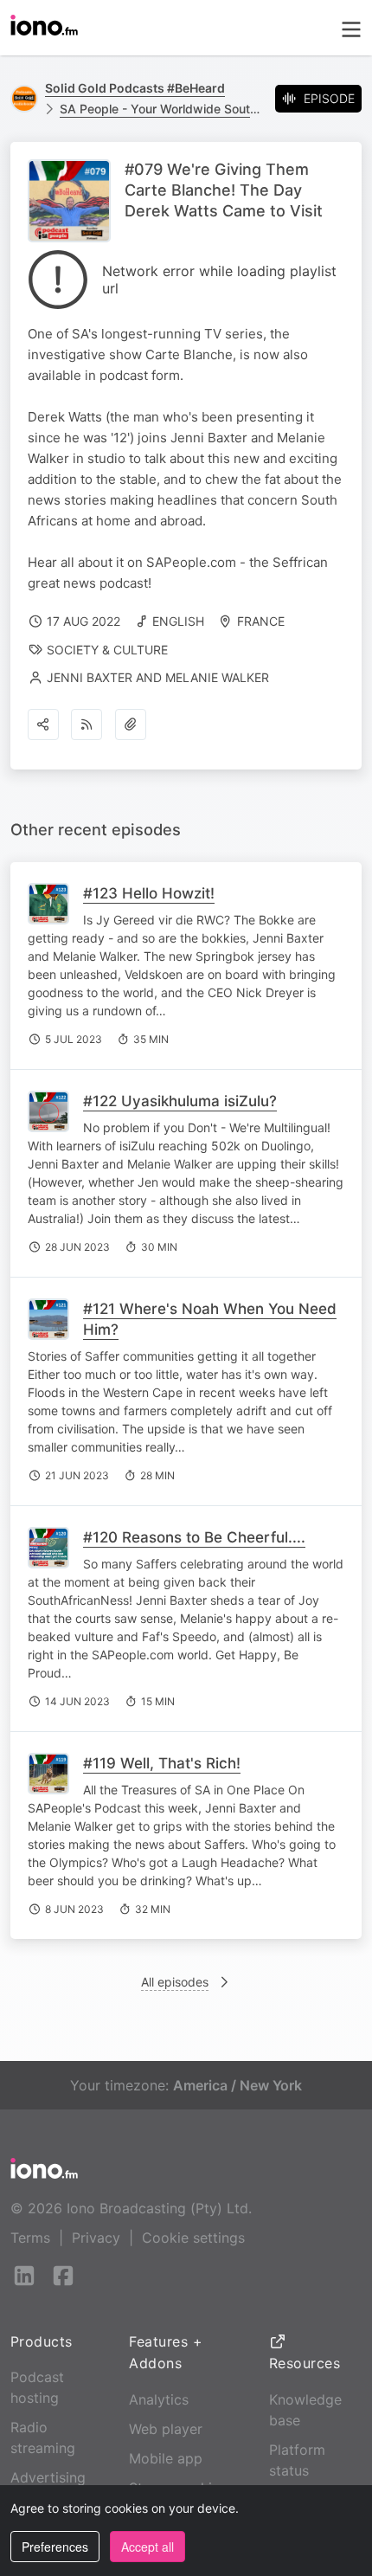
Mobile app (166, 2458)
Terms (30, 2238)
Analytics (159, 2399)
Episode (329, 98)
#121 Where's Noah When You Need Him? (210, 1319)
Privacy (96, 2238)
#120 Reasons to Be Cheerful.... (194, 1537)
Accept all (148, 2547)
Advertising (48, 2477)
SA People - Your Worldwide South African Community (160, 109)
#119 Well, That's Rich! (162, 1763)
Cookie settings (193, 2238)
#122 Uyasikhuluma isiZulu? (180, 1101)
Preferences (55, 2547)
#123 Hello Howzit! (149, 893)
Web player (166, 2429)
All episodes (175, 1982)
